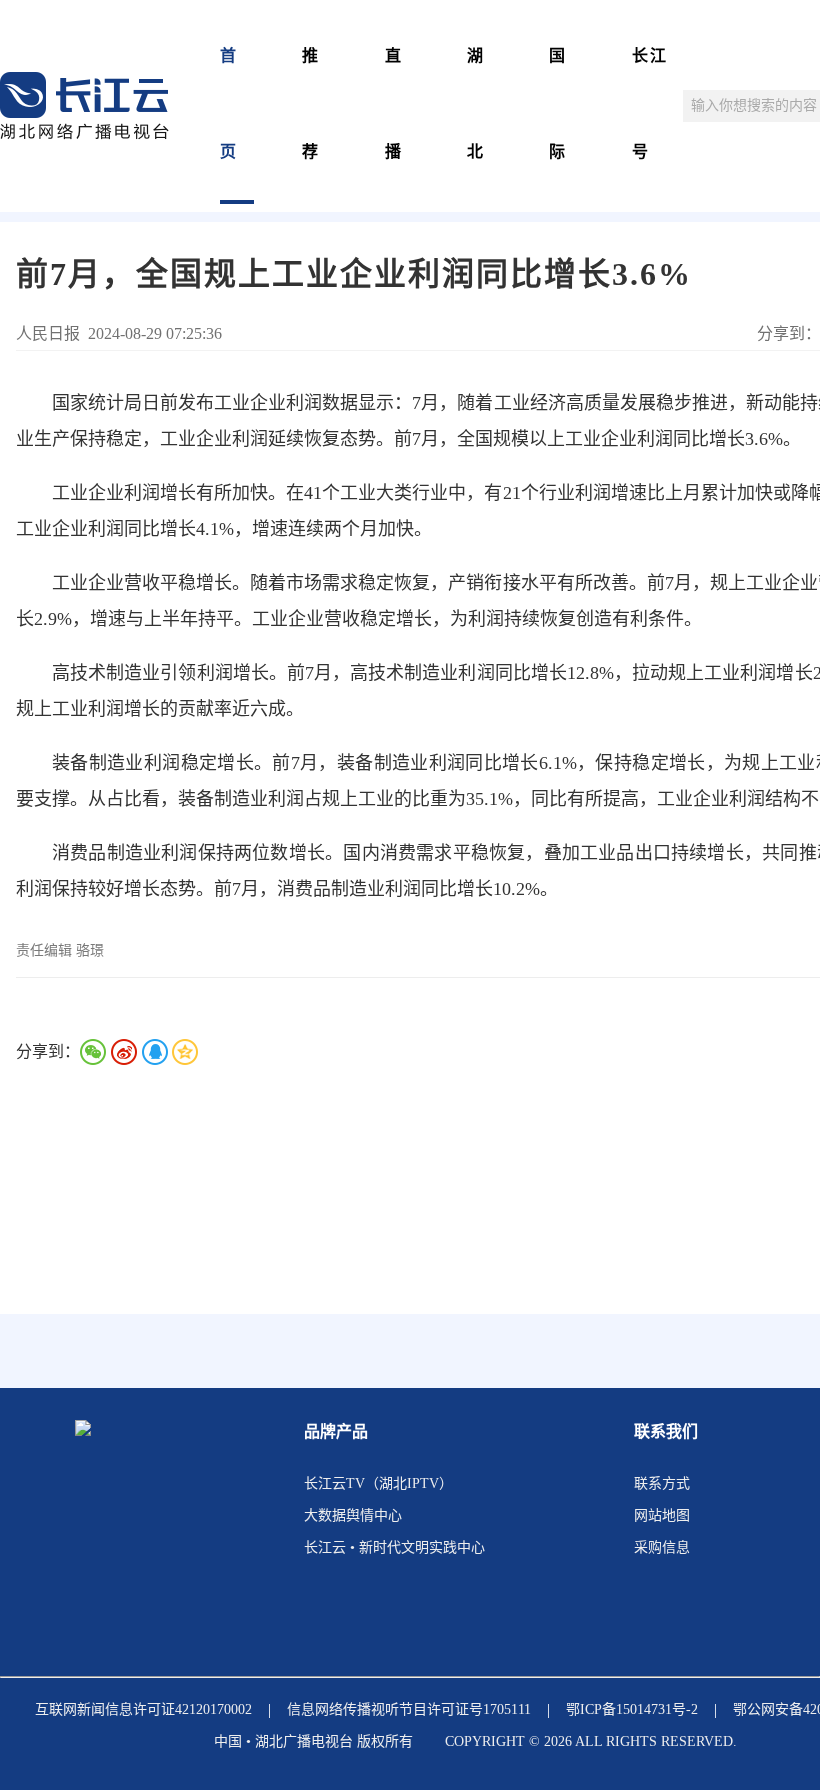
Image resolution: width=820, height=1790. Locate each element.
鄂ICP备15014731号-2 (632, 1709)
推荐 (311, 103)
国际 (558, 103)
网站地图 (662, 1515)
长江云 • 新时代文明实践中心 (394, 1547)
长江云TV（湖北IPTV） (378, 1483)
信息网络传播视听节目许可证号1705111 (409, 1709)
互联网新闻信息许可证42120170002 (143, 1709)
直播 (394, 103)
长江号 (650, 103)
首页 (229, 103)
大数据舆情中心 (353, 1515)
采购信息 (662, 1547)
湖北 (476, 103)
